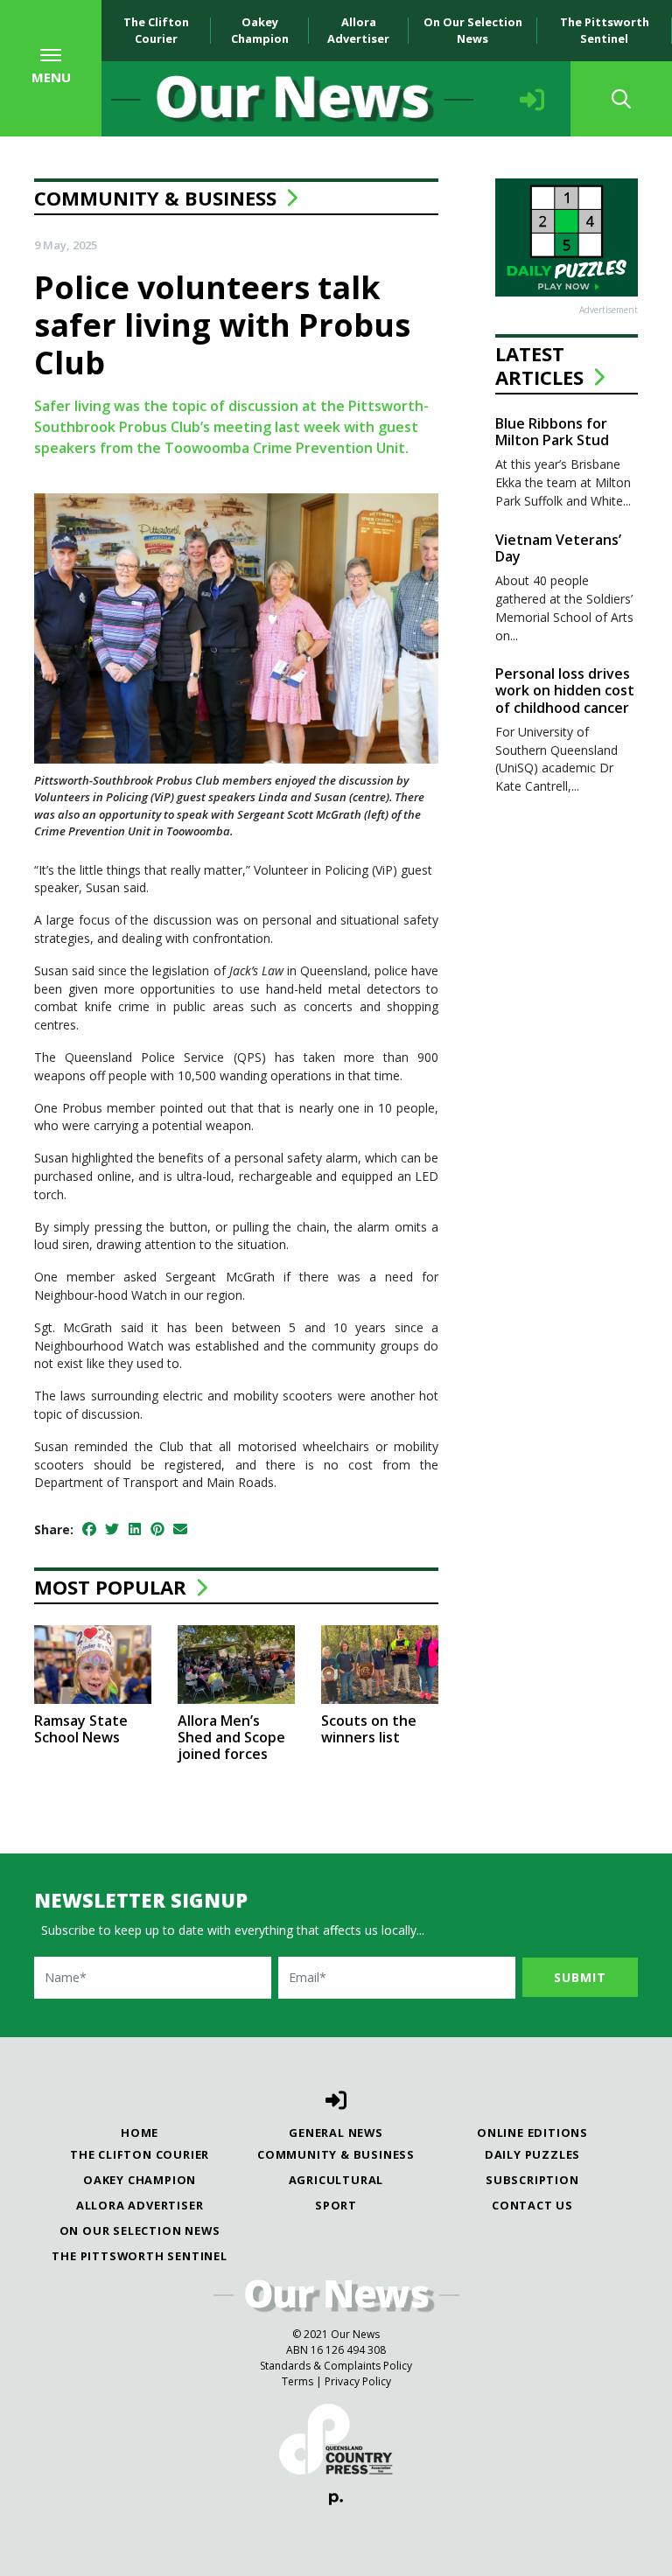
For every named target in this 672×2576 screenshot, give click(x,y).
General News (336, 2133)
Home (140, 2133)
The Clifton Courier (156, 30)
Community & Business (155, 198)
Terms (297, 2381)
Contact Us (532, 2205)
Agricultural (336, 2180)
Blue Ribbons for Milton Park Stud (552, 432)
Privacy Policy (358, 2381)
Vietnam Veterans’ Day (558, 548)
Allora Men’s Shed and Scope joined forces (231, 1737)
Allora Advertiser (358, 30)
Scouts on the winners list (369, 1729)
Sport (336, 2205)
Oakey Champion (260, 30)
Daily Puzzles (532, 2154)
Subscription (532, 2180)
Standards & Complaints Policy (336, 2366)
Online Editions (532, 2133)
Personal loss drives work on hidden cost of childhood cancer (565, 690)
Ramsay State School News (81, 1729)
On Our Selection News (473, 30)
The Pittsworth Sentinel (605, 30)
